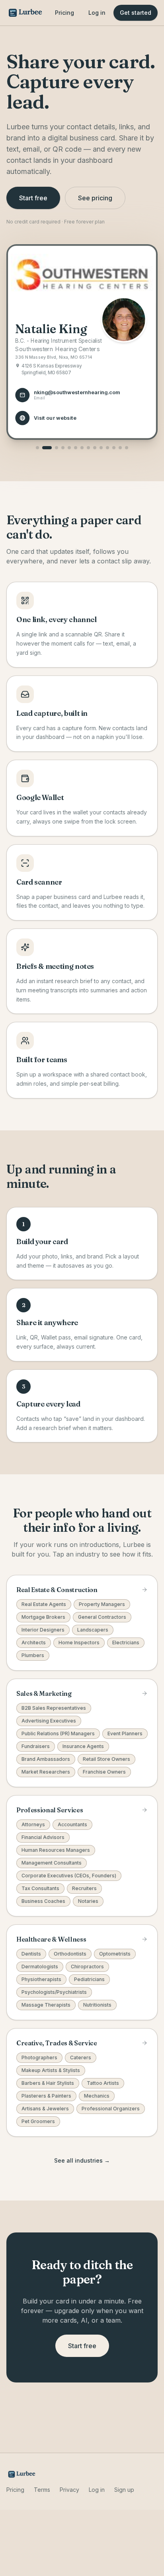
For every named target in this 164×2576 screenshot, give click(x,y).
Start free (33, 198)
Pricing (64, 13)
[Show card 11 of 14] (107, 448)
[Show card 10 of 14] (101, 448)
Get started (136, 13)
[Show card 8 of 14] (88, 448)
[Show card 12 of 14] (114, 448)
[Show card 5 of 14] (69, 448)
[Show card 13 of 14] (120, 448)
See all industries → (82, 2160)
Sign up (124, 2490)
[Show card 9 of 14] (95, 448)
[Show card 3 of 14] (57, 448)
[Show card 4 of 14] (63, 448)
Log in (97, 13)
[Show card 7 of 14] (82, 448)
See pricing (95, 198)
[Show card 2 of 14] (47, 448)
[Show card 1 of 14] (37, 448)
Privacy (69, 2490)
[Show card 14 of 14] (127, 448)
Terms (42, 2490)
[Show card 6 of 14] (76, 448)
